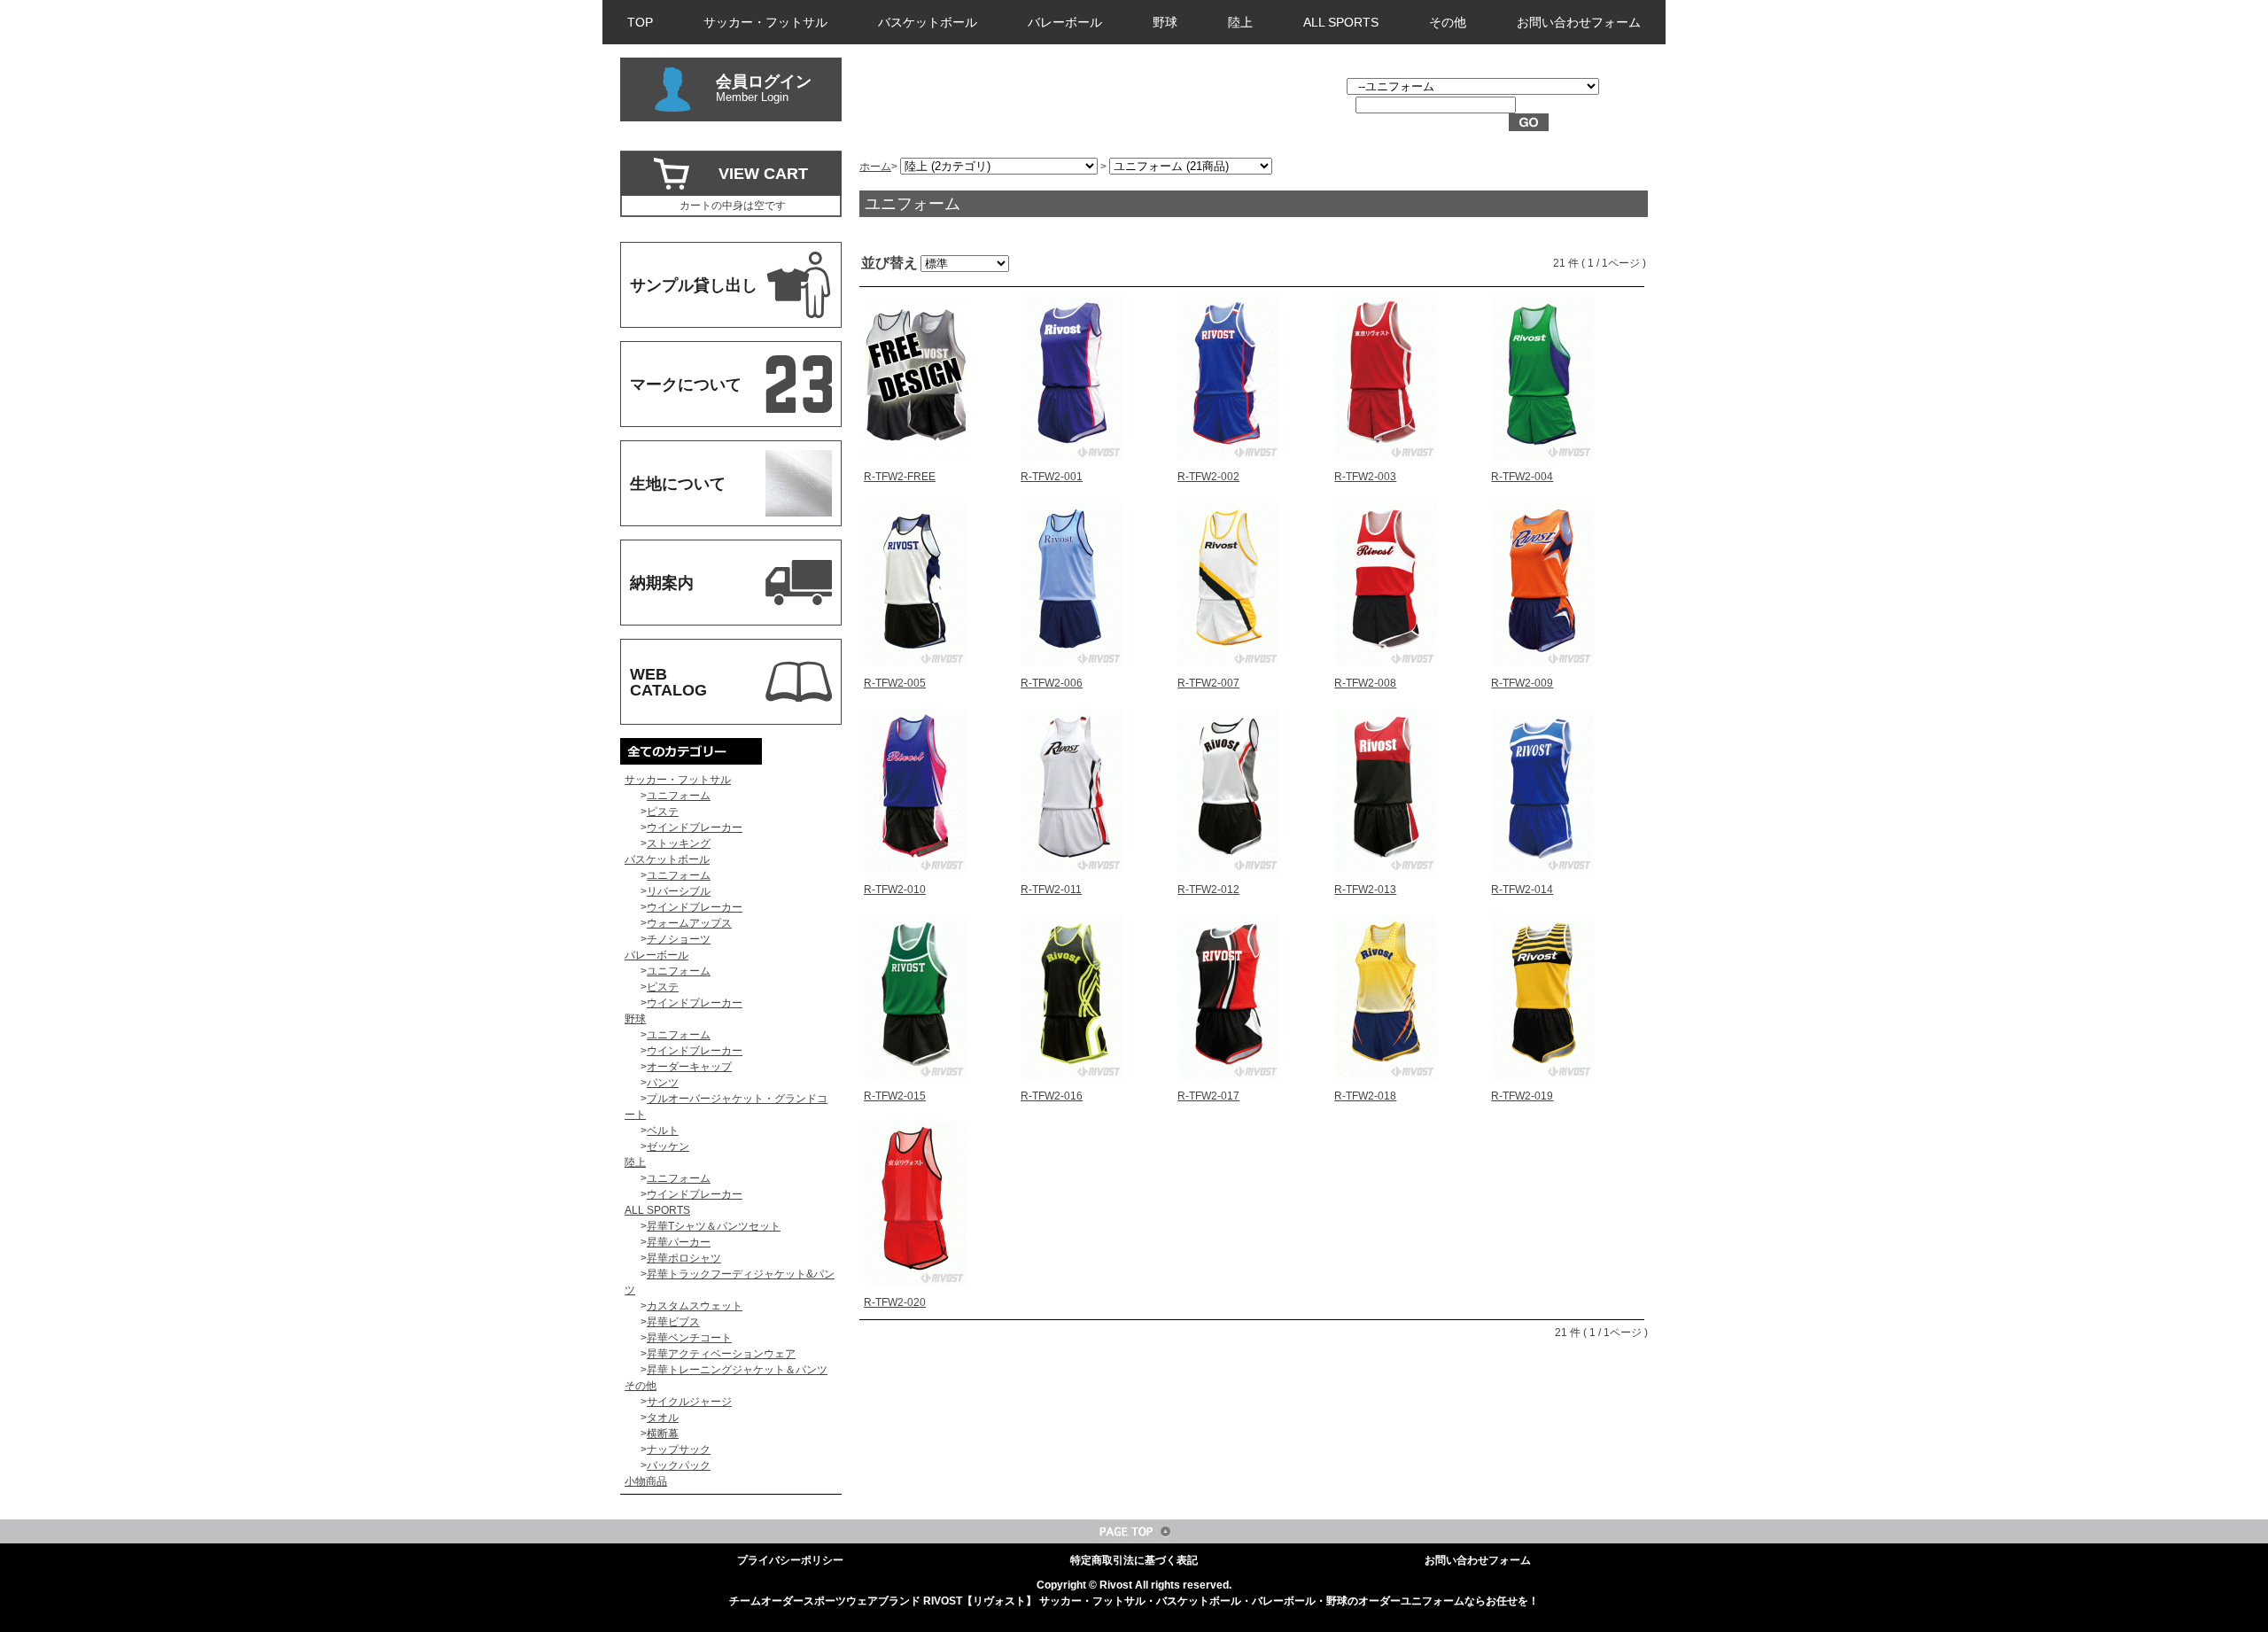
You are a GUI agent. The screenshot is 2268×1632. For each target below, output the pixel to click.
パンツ (663, 1083)
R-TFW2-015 (895, 1096)
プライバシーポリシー (790, 1560)
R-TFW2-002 (1208, 477)
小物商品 (646, 1481)
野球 (1165, 22)
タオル (663, 1418)
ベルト (663, 1131)
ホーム (875, 167)
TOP (640, 22)
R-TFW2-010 (895, 890)
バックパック (679, 1465)
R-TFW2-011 (1051, 890)
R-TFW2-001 (1052, 477)
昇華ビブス (673, 1322)
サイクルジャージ (689, 1402)
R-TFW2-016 (1052, 1096)
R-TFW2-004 (1522, 477)
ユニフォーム (679, 796)
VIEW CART (763, 174)
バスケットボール (928, 22)
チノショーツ (679, 939)
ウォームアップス (689, 923)
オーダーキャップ (689, 1067)
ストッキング (679, 843)
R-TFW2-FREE (900, 477)
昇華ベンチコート (689, 1338)
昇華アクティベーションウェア (721, 1354)
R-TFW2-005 (895, 683)
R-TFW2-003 (1365, 477)
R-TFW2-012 (1208, 890)
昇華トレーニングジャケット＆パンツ (737, 1370)
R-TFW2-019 (1522, 1096)
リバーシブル (679, 891)
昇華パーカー (679, 1242)
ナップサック (679, 1449)
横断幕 (663, 1434)
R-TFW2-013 (1365, 890)
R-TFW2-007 (1208, 683)
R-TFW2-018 (1365, 1096)
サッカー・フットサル (765, 22)
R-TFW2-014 (1522, 890)
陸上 (1240, 22)
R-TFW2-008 (1365, 683)
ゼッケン (668, 1146)
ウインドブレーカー (695, 828)
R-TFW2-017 (1208, 1096)
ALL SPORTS (1341, 22)
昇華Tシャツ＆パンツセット (714, 1226)
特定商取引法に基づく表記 (1134, 1560)
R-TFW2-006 (1052, 683)
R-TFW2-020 (895, 1302)
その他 (1448, 22)
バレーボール (1065, 22)
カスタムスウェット (695, 1306)
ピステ (663, 812)
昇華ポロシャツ (684, 1258)
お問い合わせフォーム (1579, 22)
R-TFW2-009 (1522, 683)
